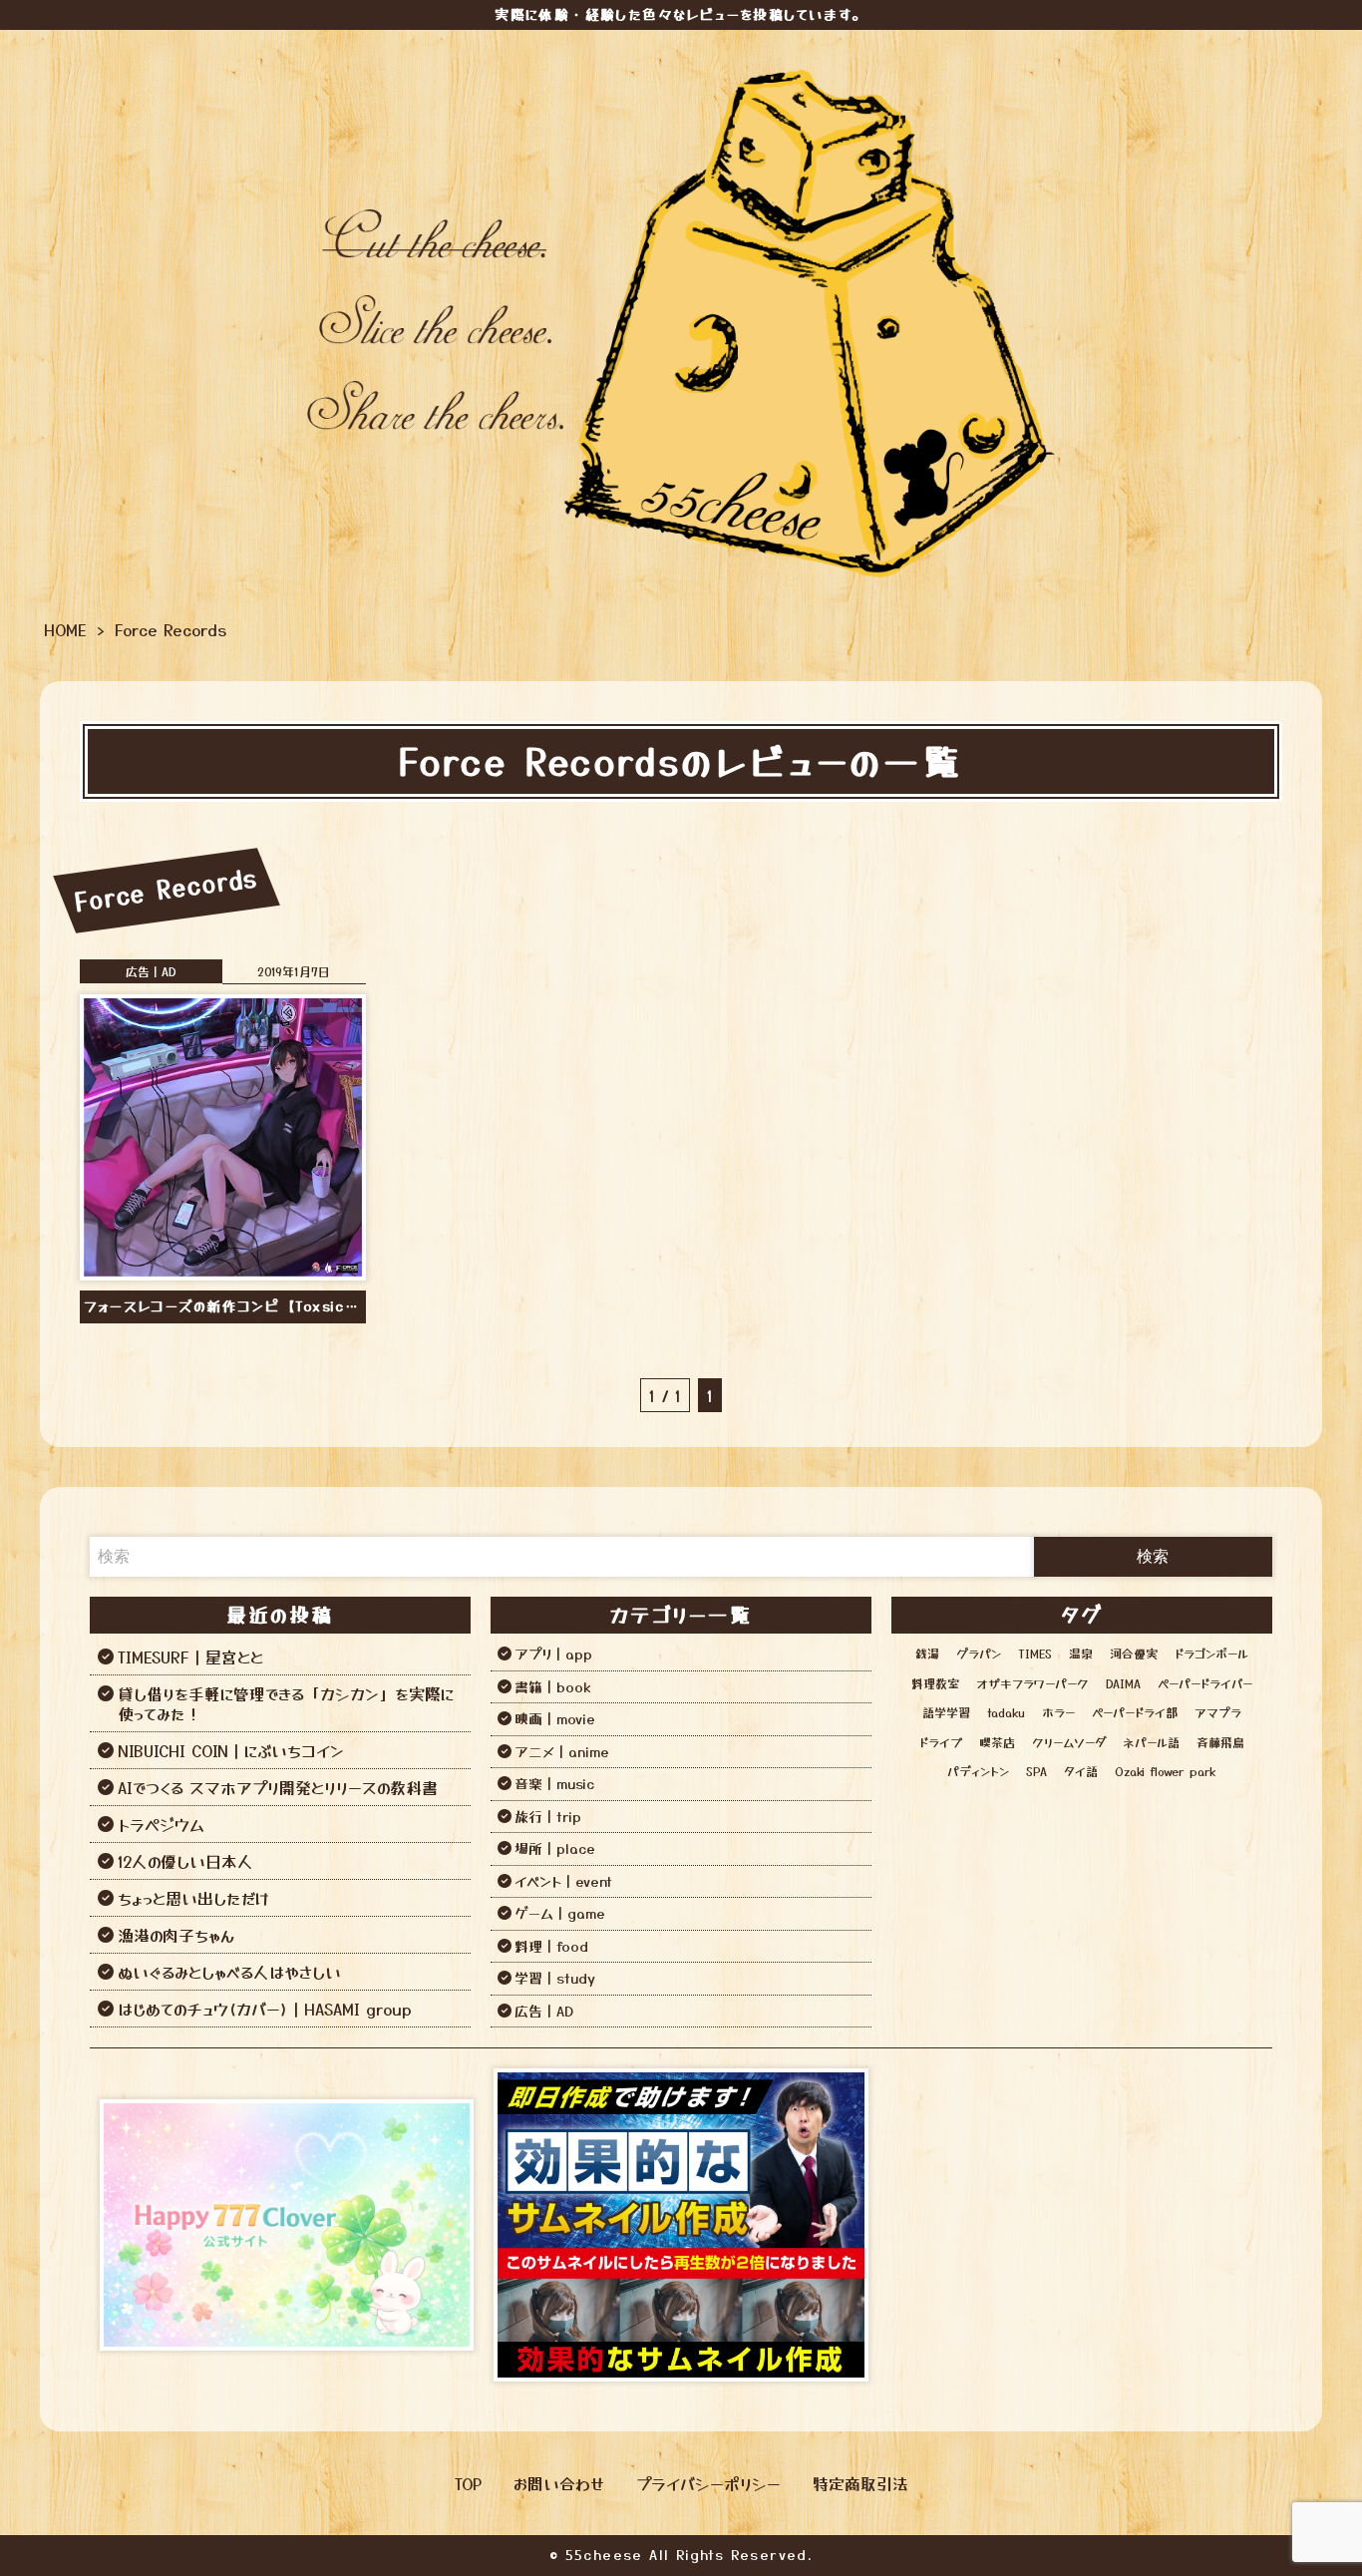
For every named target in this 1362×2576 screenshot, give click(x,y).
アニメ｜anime (562, 1751)
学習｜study (555, 1978)
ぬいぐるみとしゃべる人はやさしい (229, 1972)
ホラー (1058, 1712)
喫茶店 (997, 1742)
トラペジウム (161, 1824)
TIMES (1035, 1653)
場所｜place (555, 1848)
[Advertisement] (1075, 2225)
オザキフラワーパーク (1032, 1683)
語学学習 (946, 1712)
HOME (65, 629)
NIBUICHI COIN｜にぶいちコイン (231, 1750)
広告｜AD (151, 971)
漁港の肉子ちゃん (176, 1935)
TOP (468, 2483)
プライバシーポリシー (708, 2483)
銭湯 (927, 1653)
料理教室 (935, 1683)
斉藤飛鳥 (1220, 1742)
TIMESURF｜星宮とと (190, 1656)
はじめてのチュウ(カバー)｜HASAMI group (265, 2009)
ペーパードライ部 (1135, 1712)
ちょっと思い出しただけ (193, 1898)
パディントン (978, 1771)
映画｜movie (555, 1718)
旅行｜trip (548, 1816)
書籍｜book (553, 1686)
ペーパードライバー (1205, 1683)
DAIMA (1123, 1683)
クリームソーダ (1069, 1742)
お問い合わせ (559, 2483)
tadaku (1006, 1712)
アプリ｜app (553, 1654)
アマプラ (1218, 1712)
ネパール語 (1151, 1742)
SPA (1036, 1771)
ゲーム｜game (560, 1913)
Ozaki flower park (1165, 1771)
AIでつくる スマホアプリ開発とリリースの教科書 (278, 1787)
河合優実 (1134, 1653)
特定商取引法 (860, 2483)
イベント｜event (563, 1881)
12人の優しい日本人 (185, 1861)
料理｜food (551, 1946)
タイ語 (1081, 1771)
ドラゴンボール (1211, 1653)
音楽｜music (554, 1783)
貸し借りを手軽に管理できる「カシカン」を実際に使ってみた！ (286, 1703)
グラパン (979, 1653)
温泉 (1081, 1653)
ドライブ (941, 1742)
